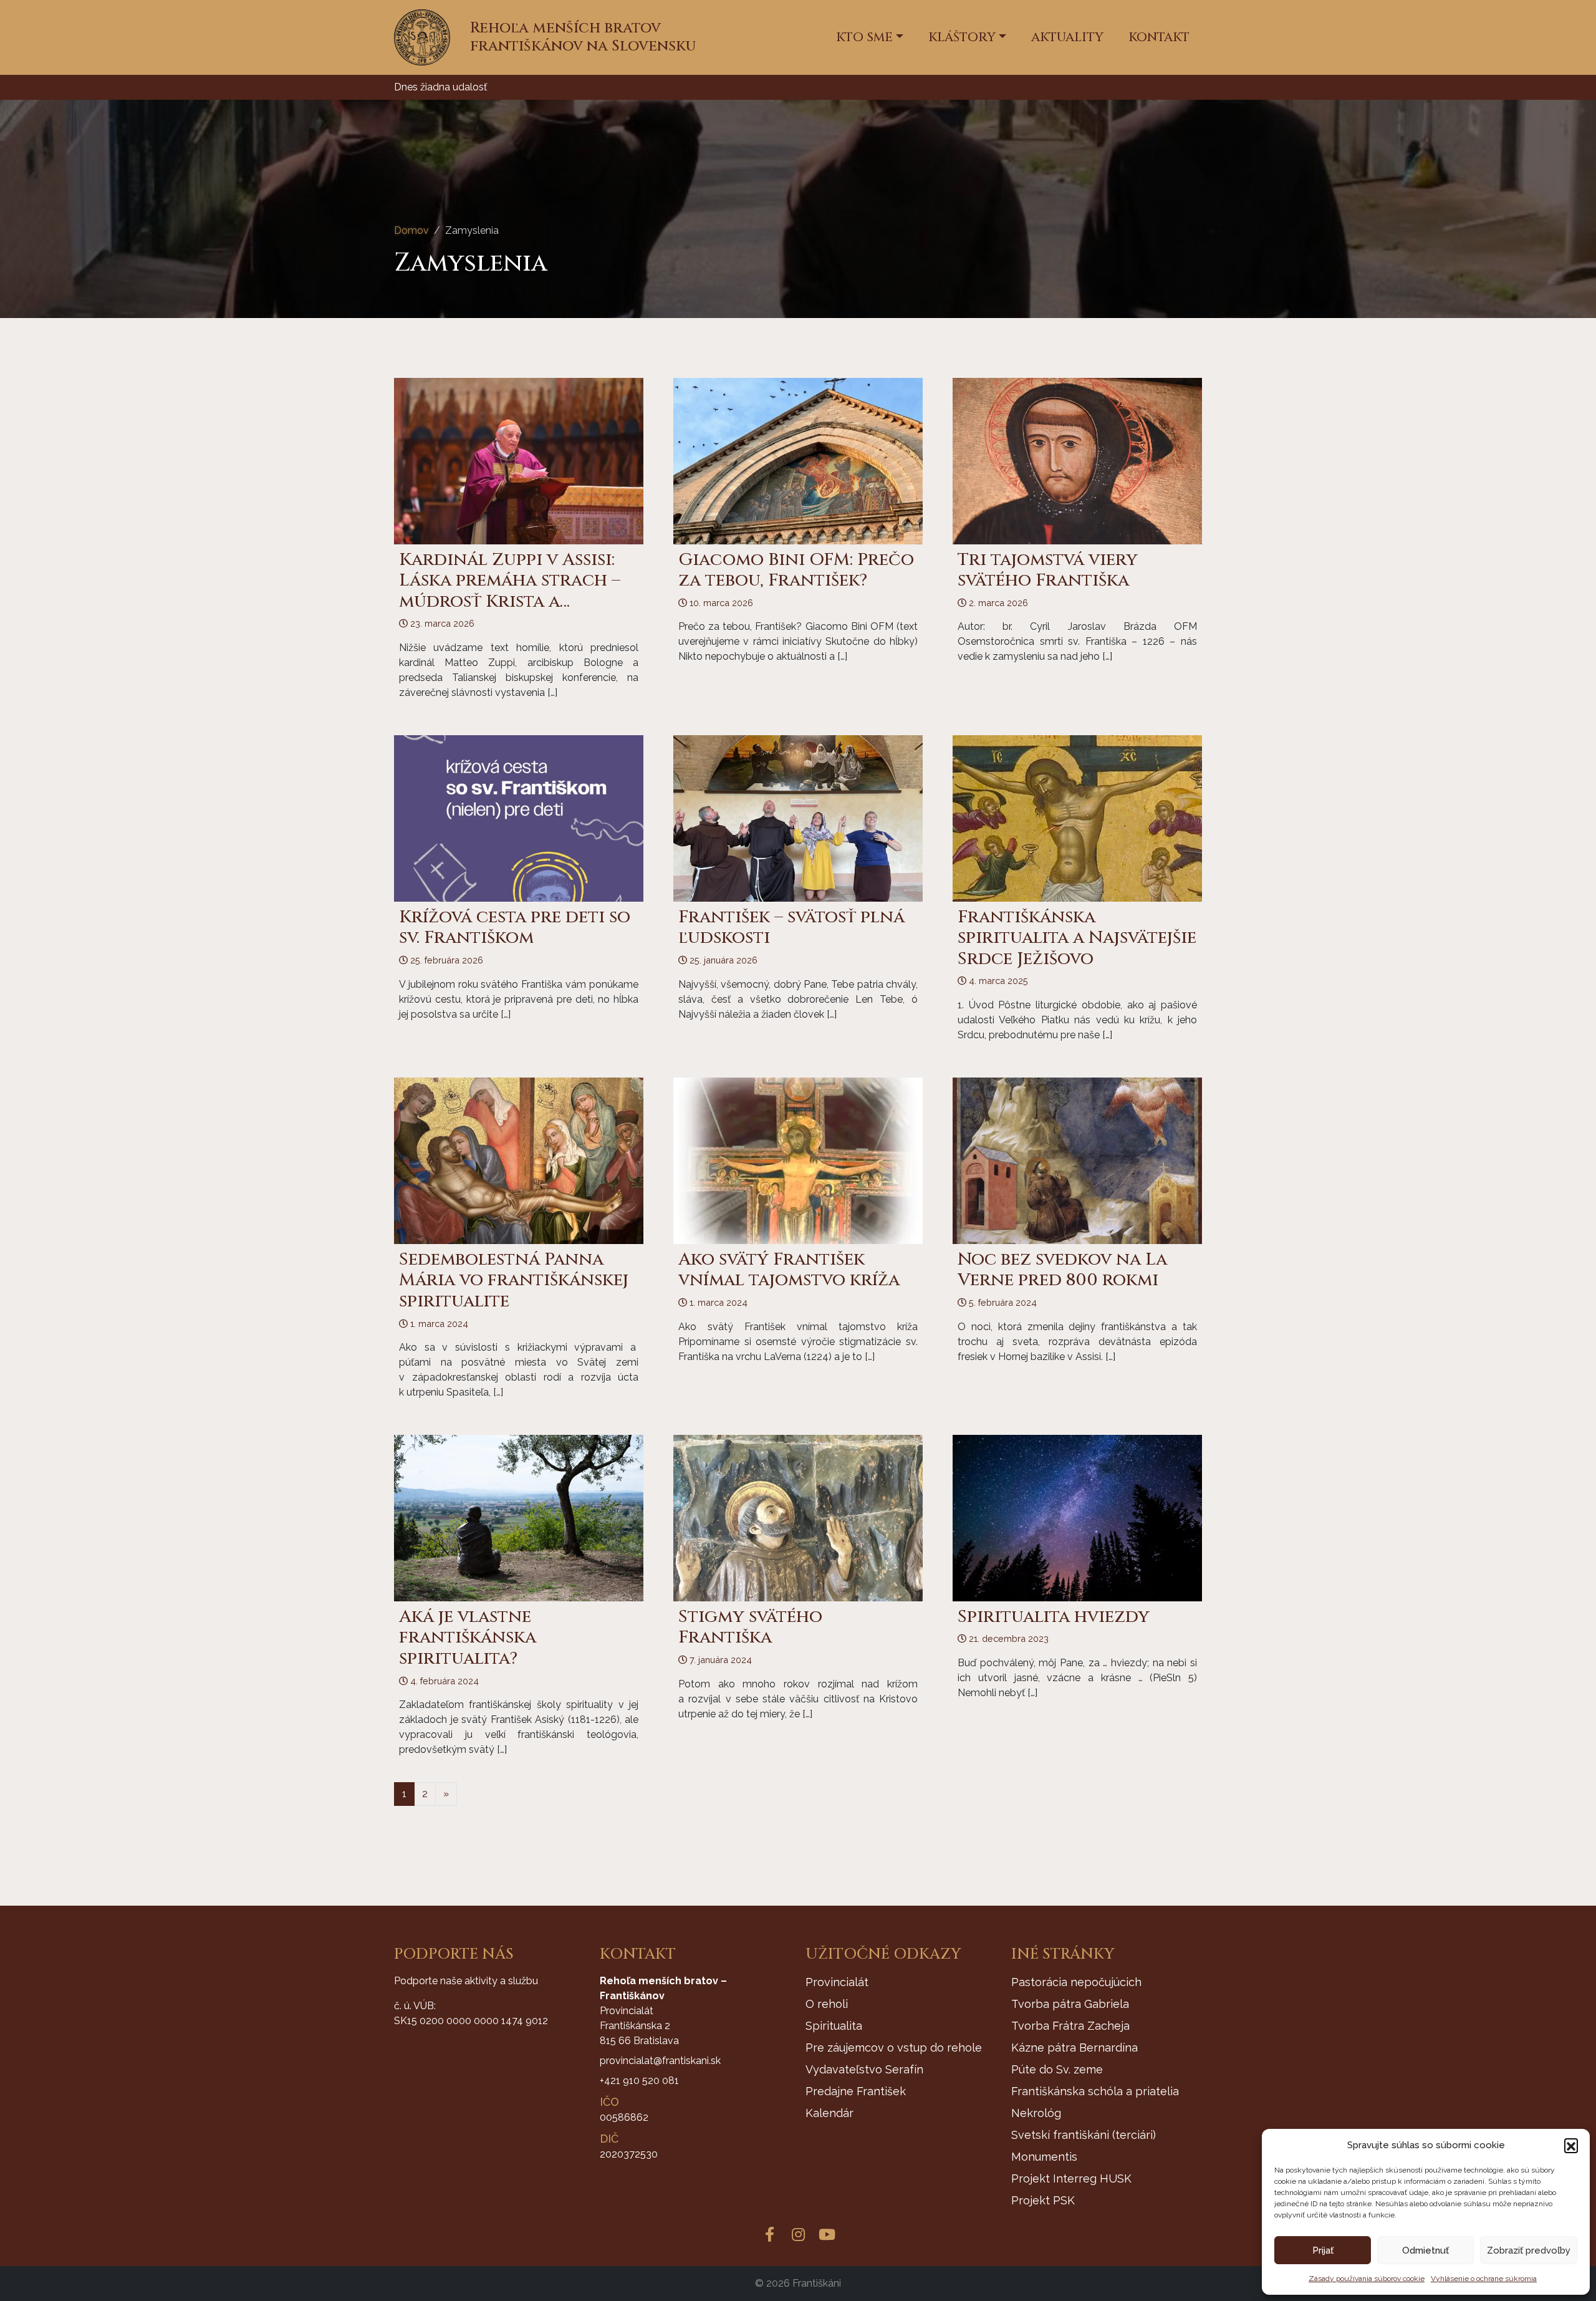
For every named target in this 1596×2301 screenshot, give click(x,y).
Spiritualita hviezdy (1054, 1617)
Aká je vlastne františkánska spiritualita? (468, 1638)
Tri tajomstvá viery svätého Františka (1048, 570)
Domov (411, 230)
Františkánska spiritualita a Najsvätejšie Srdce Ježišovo (1077, 938)
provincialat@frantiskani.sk (660, 2061)
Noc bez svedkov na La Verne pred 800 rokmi (1062, 1270)
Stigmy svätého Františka (750, 1627)
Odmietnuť (1425, 2250)
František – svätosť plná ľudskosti (791, 928)
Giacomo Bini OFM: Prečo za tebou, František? (796, 570)
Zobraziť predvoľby (1529, 2250)
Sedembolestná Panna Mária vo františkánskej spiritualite (514, 1280)
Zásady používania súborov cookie (1367, 2279)
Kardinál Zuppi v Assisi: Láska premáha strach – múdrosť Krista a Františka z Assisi (510, 591)
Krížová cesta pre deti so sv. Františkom (515, 928)
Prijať (1323, 2250)
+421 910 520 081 (639, 2081)
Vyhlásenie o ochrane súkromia (1484, 2279)
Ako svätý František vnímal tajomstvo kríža (789, 1270)
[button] (1571, 2145)
